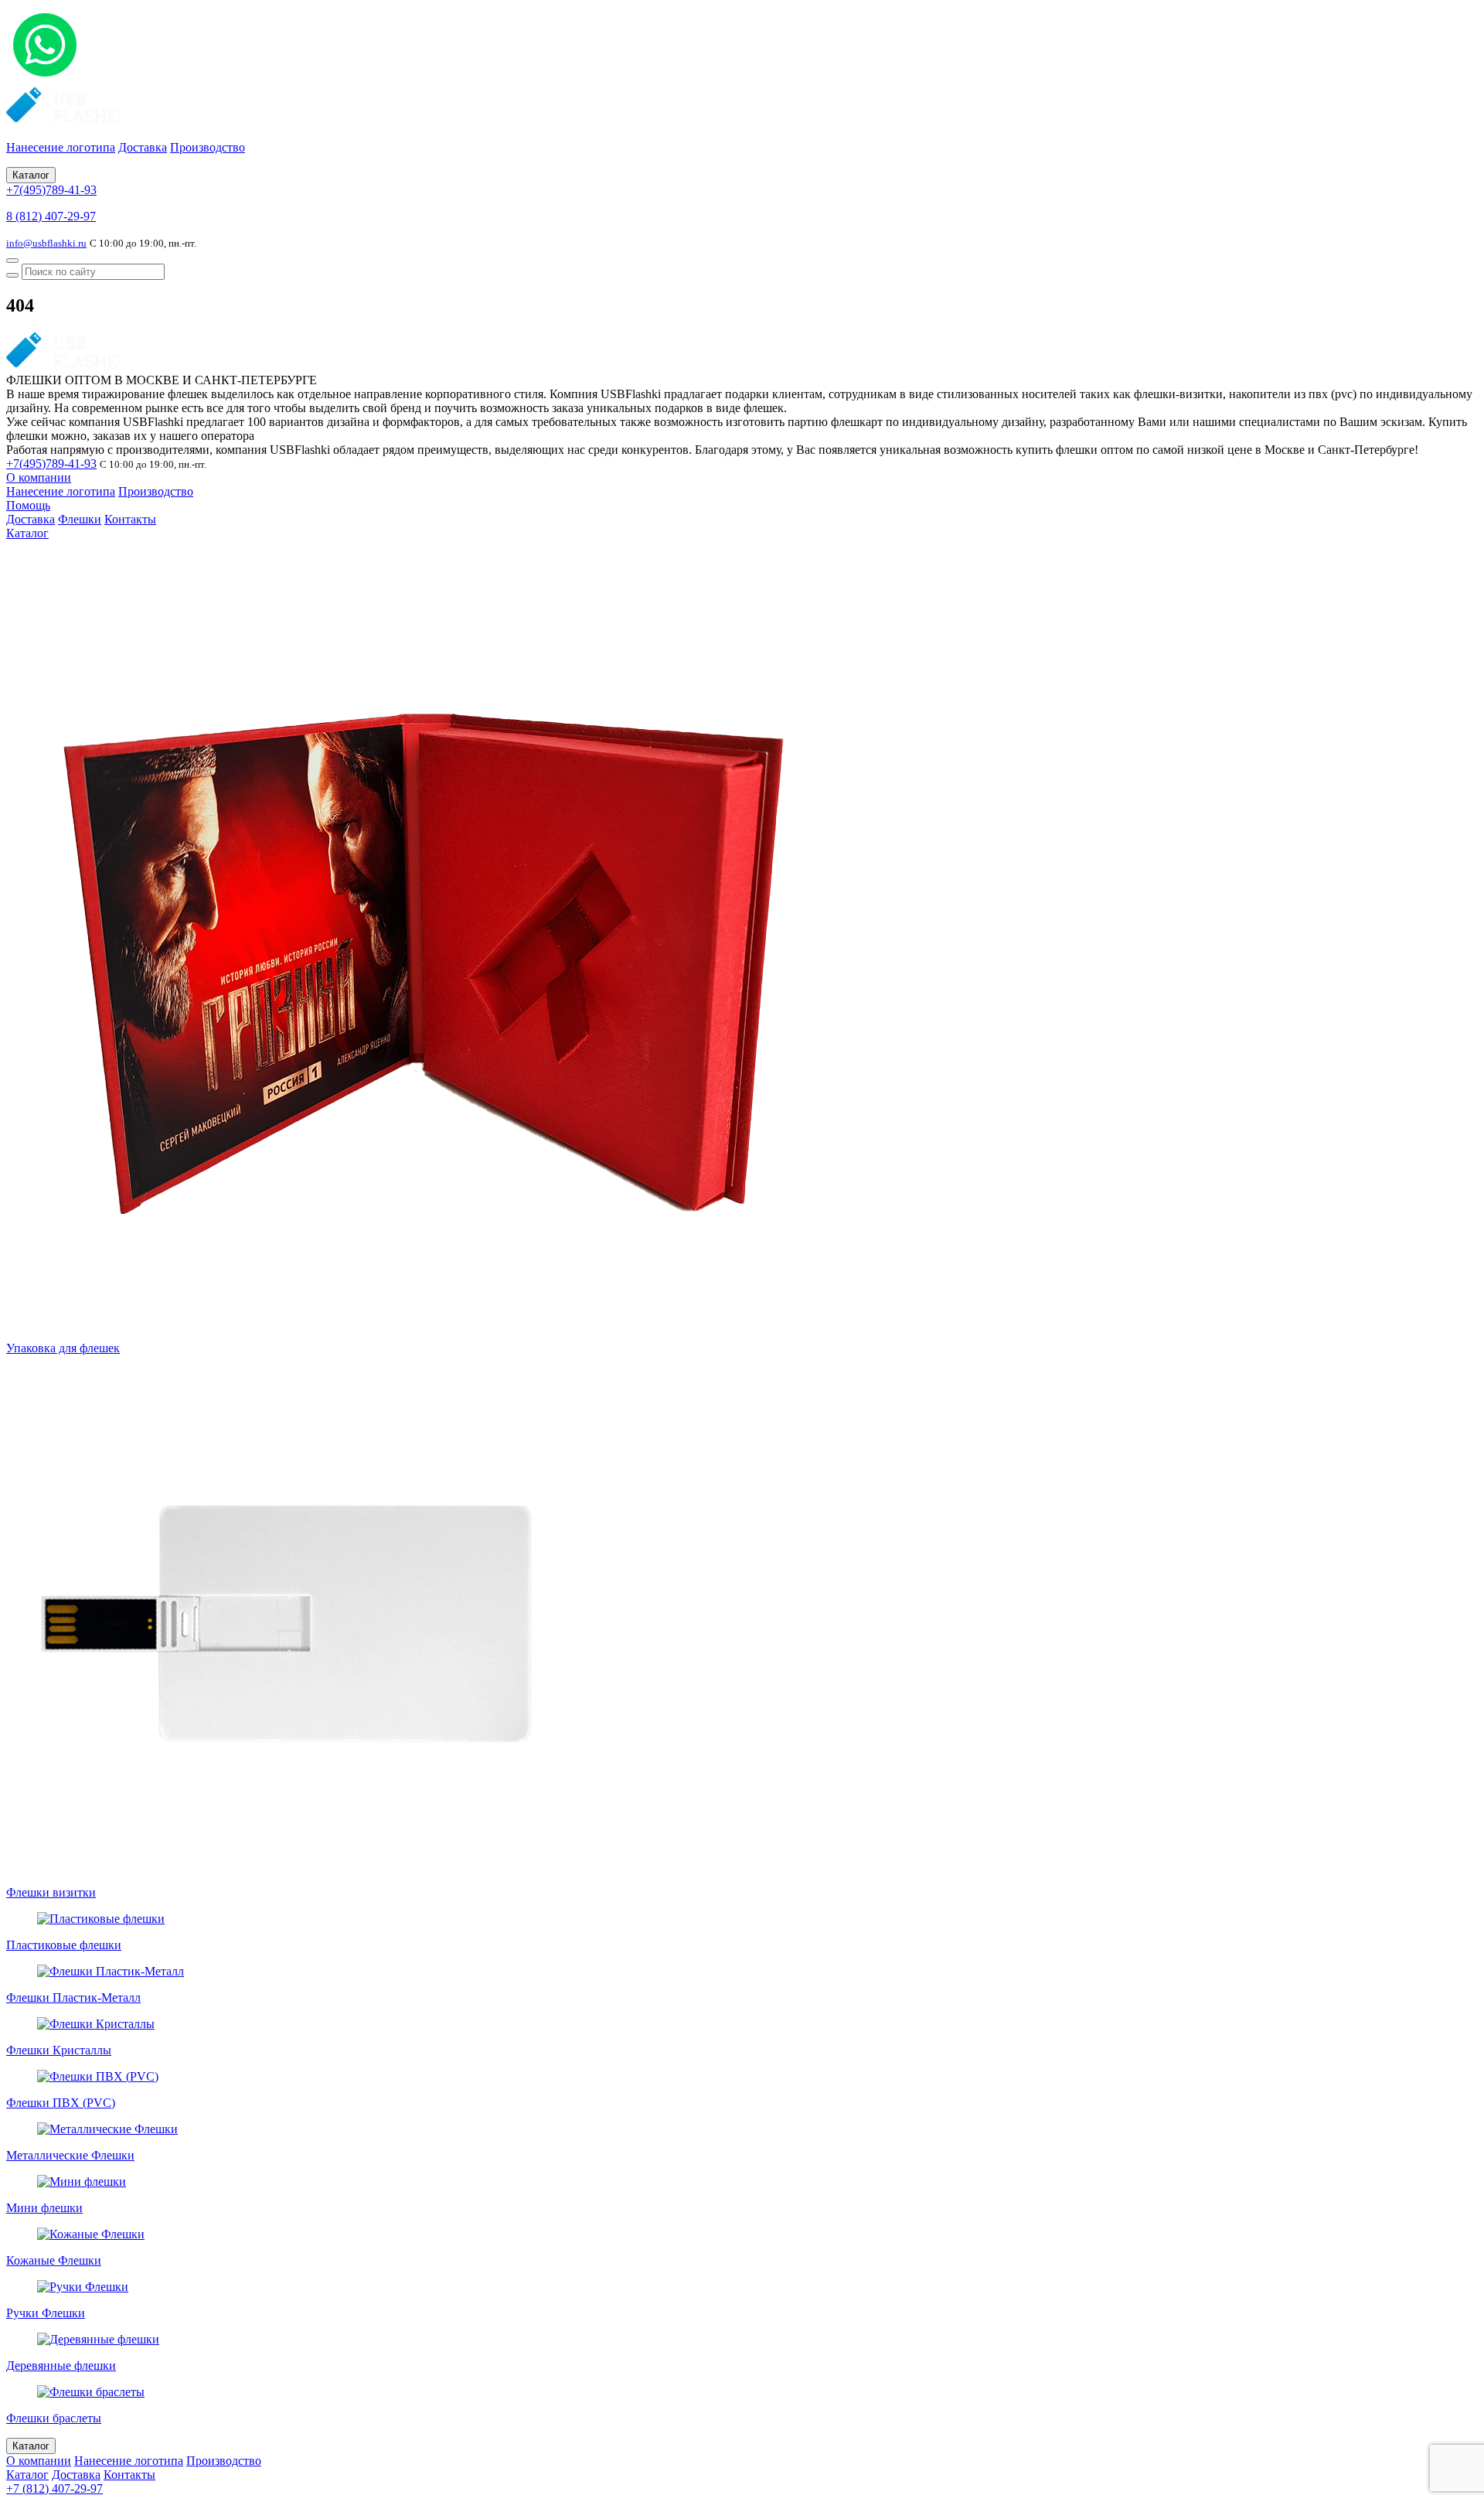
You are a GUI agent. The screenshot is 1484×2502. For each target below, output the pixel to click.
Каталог (31, 175)
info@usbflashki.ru (46, 243)
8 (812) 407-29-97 (51, 216)
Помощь (28, 505)
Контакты (130, 519)
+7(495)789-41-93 (51, 190)
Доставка (143, 147)
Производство (208, 147)
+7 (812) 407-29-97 (54, 2488)
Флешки (80, 519)
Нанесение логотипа (61, 147)
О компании (39, 477)
